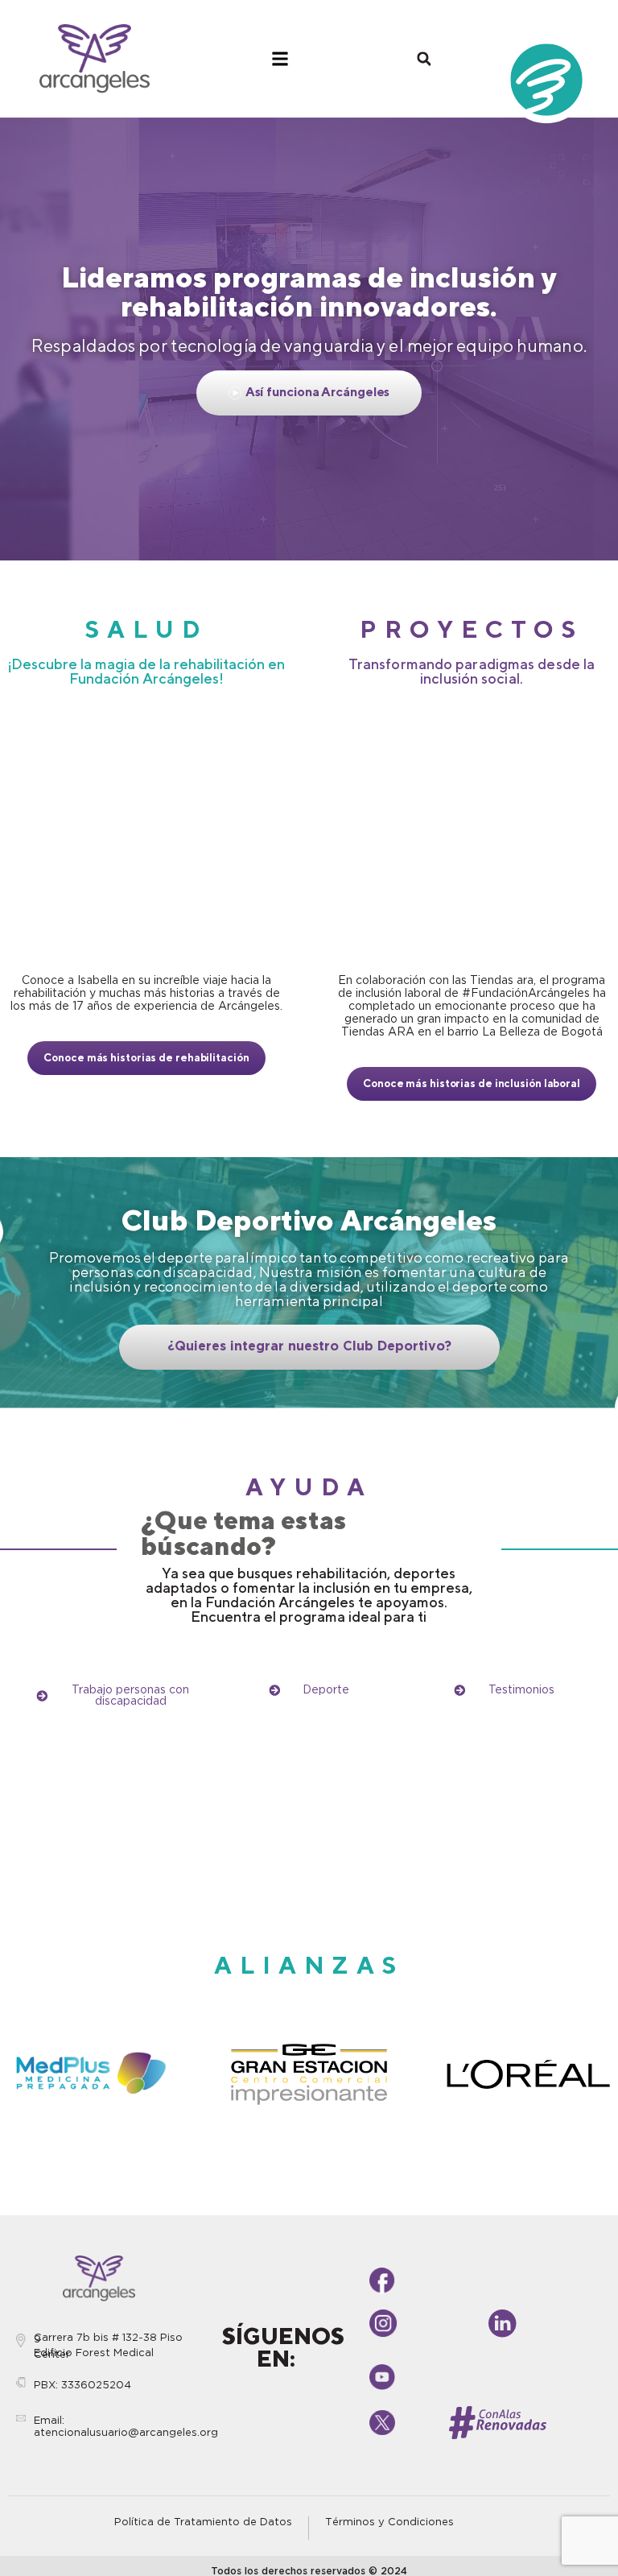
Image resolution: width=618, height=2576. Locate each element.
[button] (424, 59)
